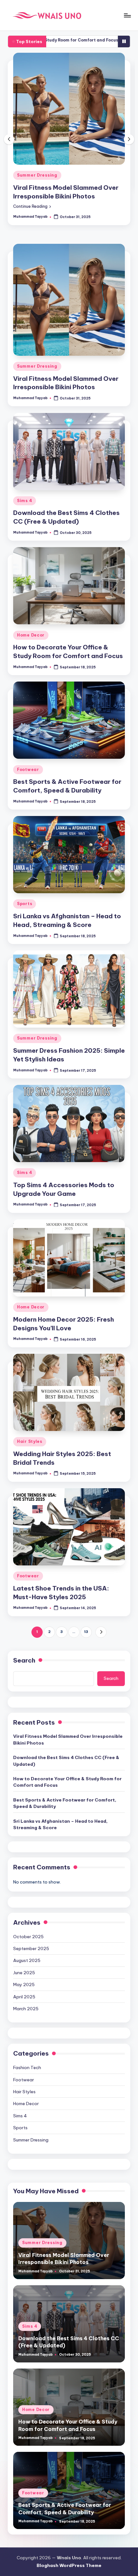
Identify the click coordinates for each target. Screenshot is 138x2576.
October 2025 (28, 1902)
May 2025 (24, 1950)
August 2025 (27, 1926)
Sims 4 (25, 140)
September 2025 (31, 1914)
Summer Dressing (37, 331)
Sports (25, 869)
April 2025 (24, 1962)
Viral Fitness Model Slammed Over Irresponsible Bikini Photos (68, 1705)
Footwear (28, 735)
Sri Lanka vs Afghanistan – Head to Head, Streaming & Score (60, 1790)
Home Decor (31, 600)
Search (24, 1626)
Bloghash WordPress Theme (69, 2531)
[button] (32, 171)
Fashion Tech (27, 2033)
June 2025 (24, 1938)
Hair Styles (30, 1407)
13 (86, 1597)
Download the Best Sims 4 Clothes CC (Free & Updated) (66, 1726)
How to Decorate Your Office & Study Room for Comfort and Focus (67, 1747)
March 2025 (26, 1974)
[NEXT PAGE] (101, 1597)
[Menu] (127, 15)
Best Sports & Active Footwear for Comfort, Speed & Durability (65, 1768)
